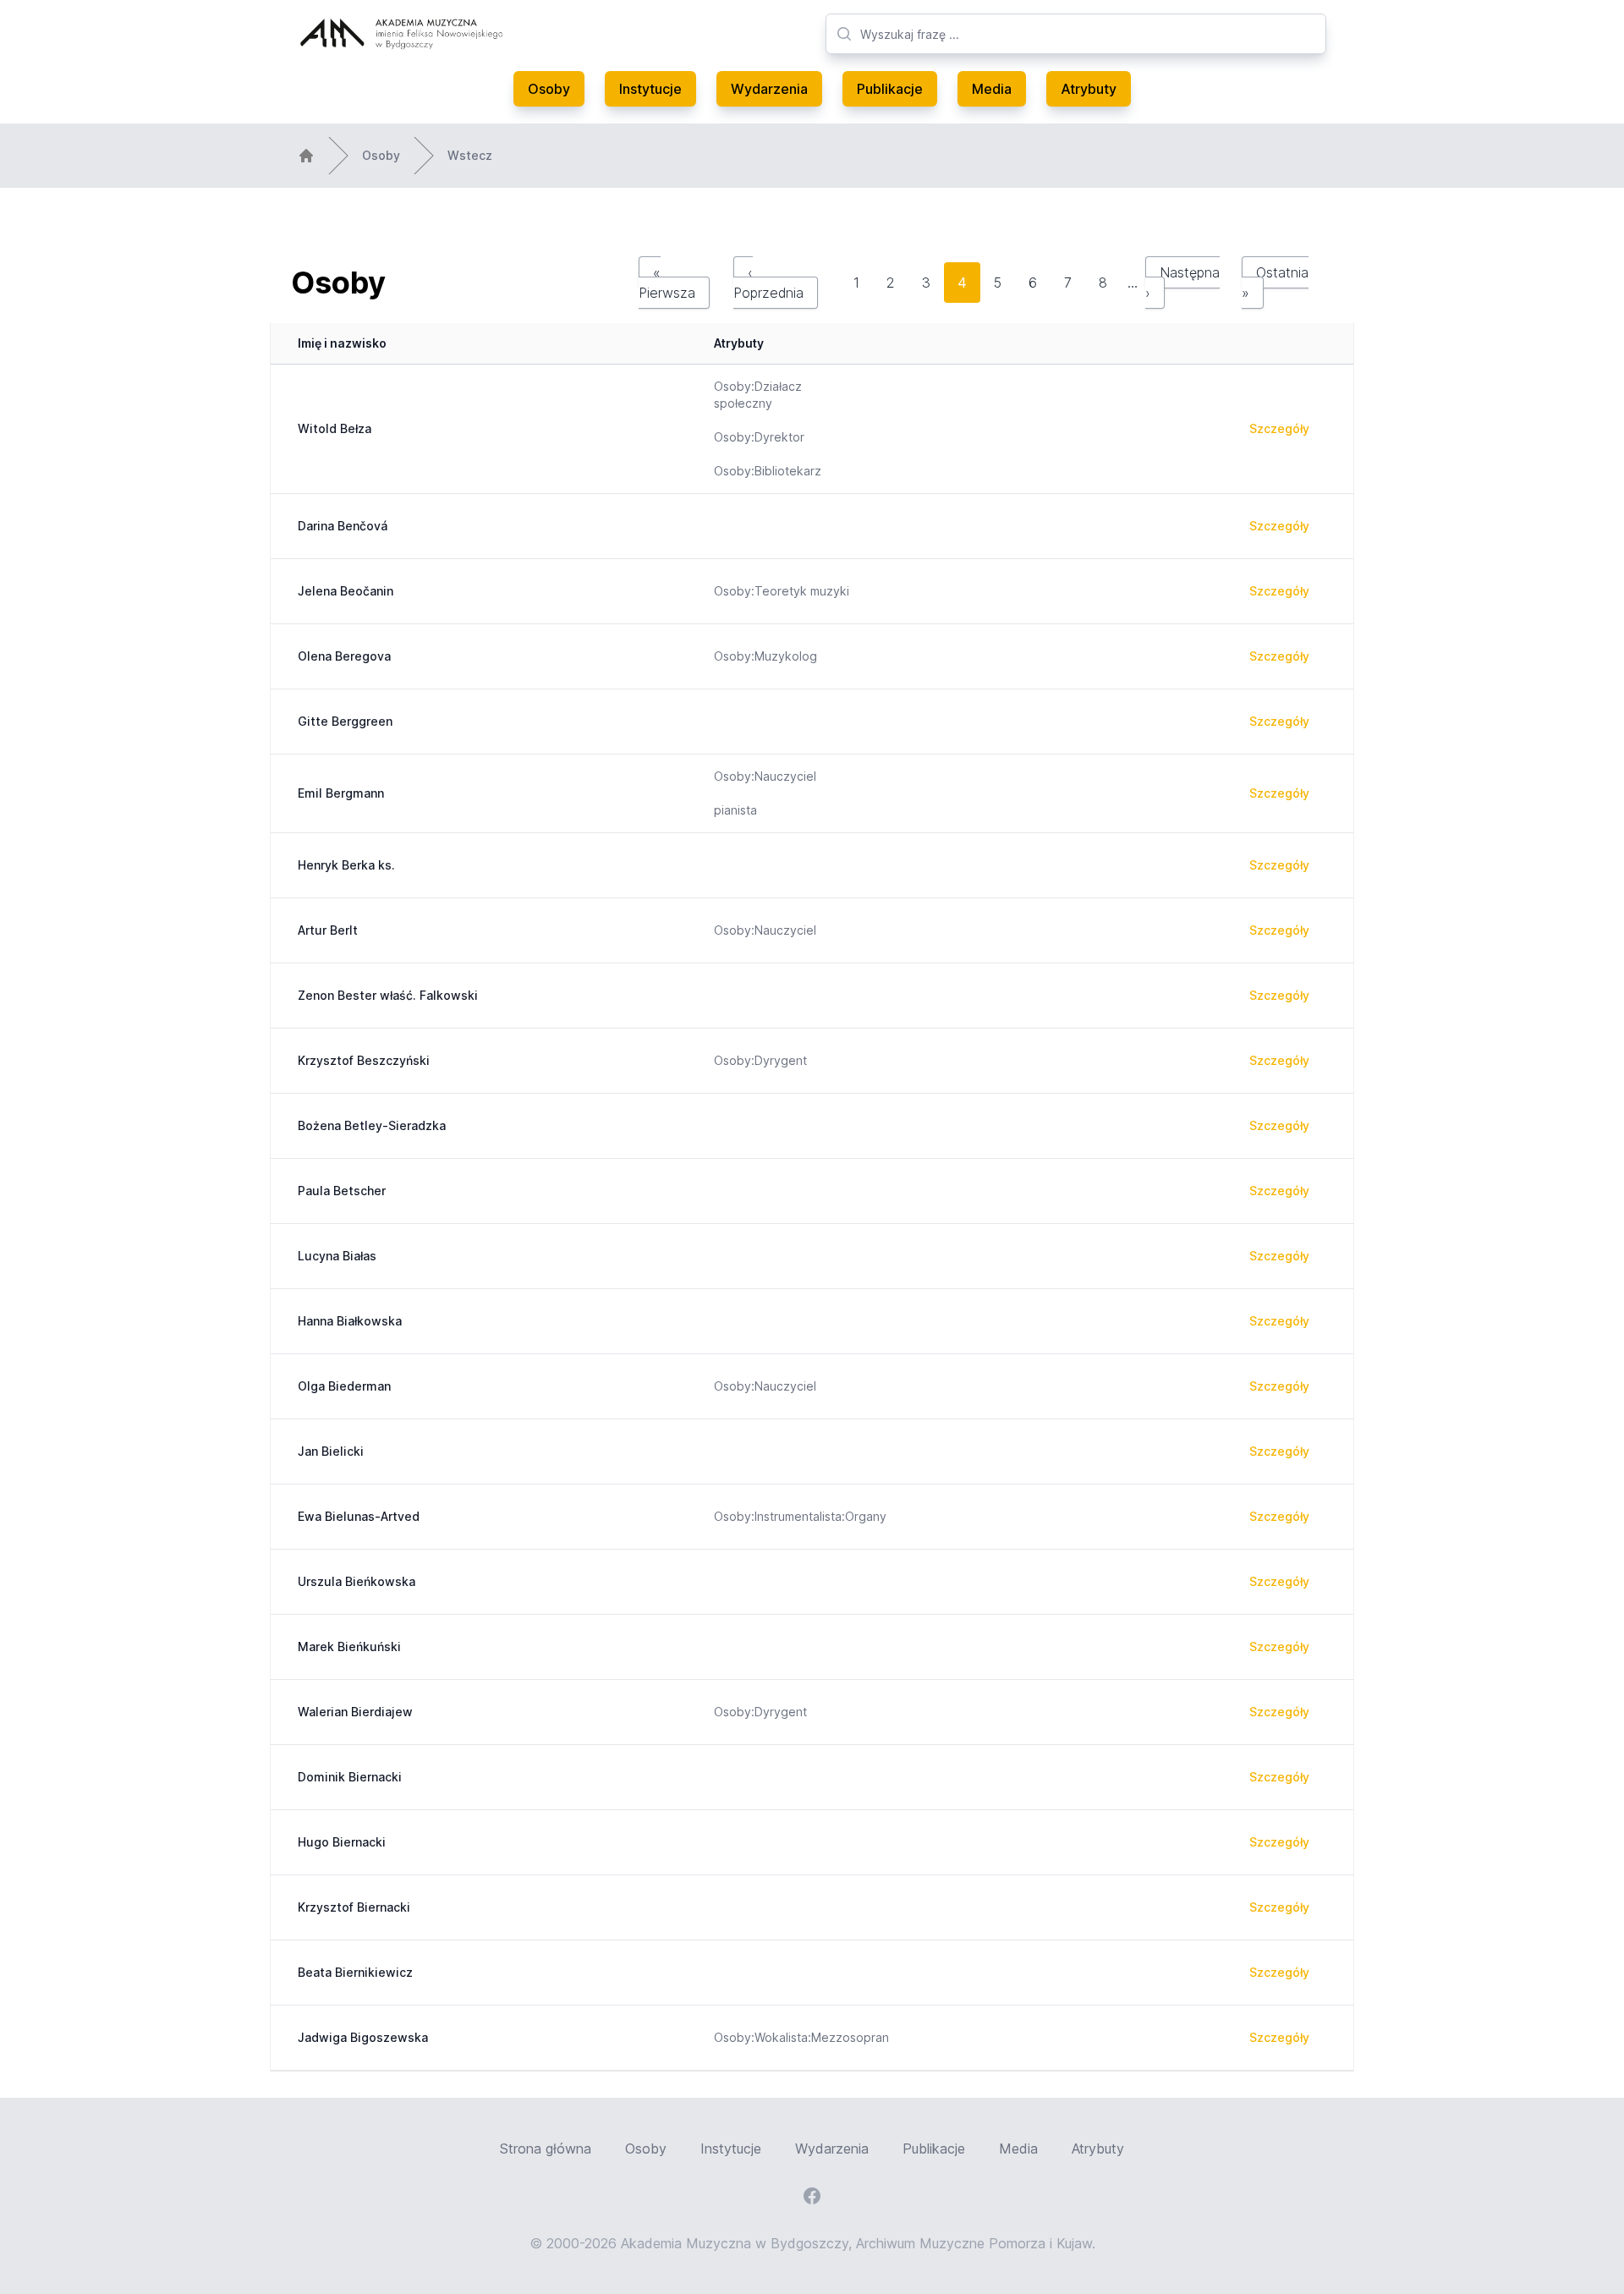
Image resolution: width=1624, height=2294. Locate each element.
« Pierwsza (667, 283)
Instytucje (650, 89)
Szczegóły (1279, 428)
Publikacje (890, 89)
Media (992, 89)
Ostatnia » (1275, 283)
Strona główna (546, 2149)
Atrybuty (1089, 89)
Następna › (1182, 283)
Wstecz (470, 155)
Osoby (549, 89)
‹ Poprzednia (768, 283)
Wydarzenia (769, 89)
